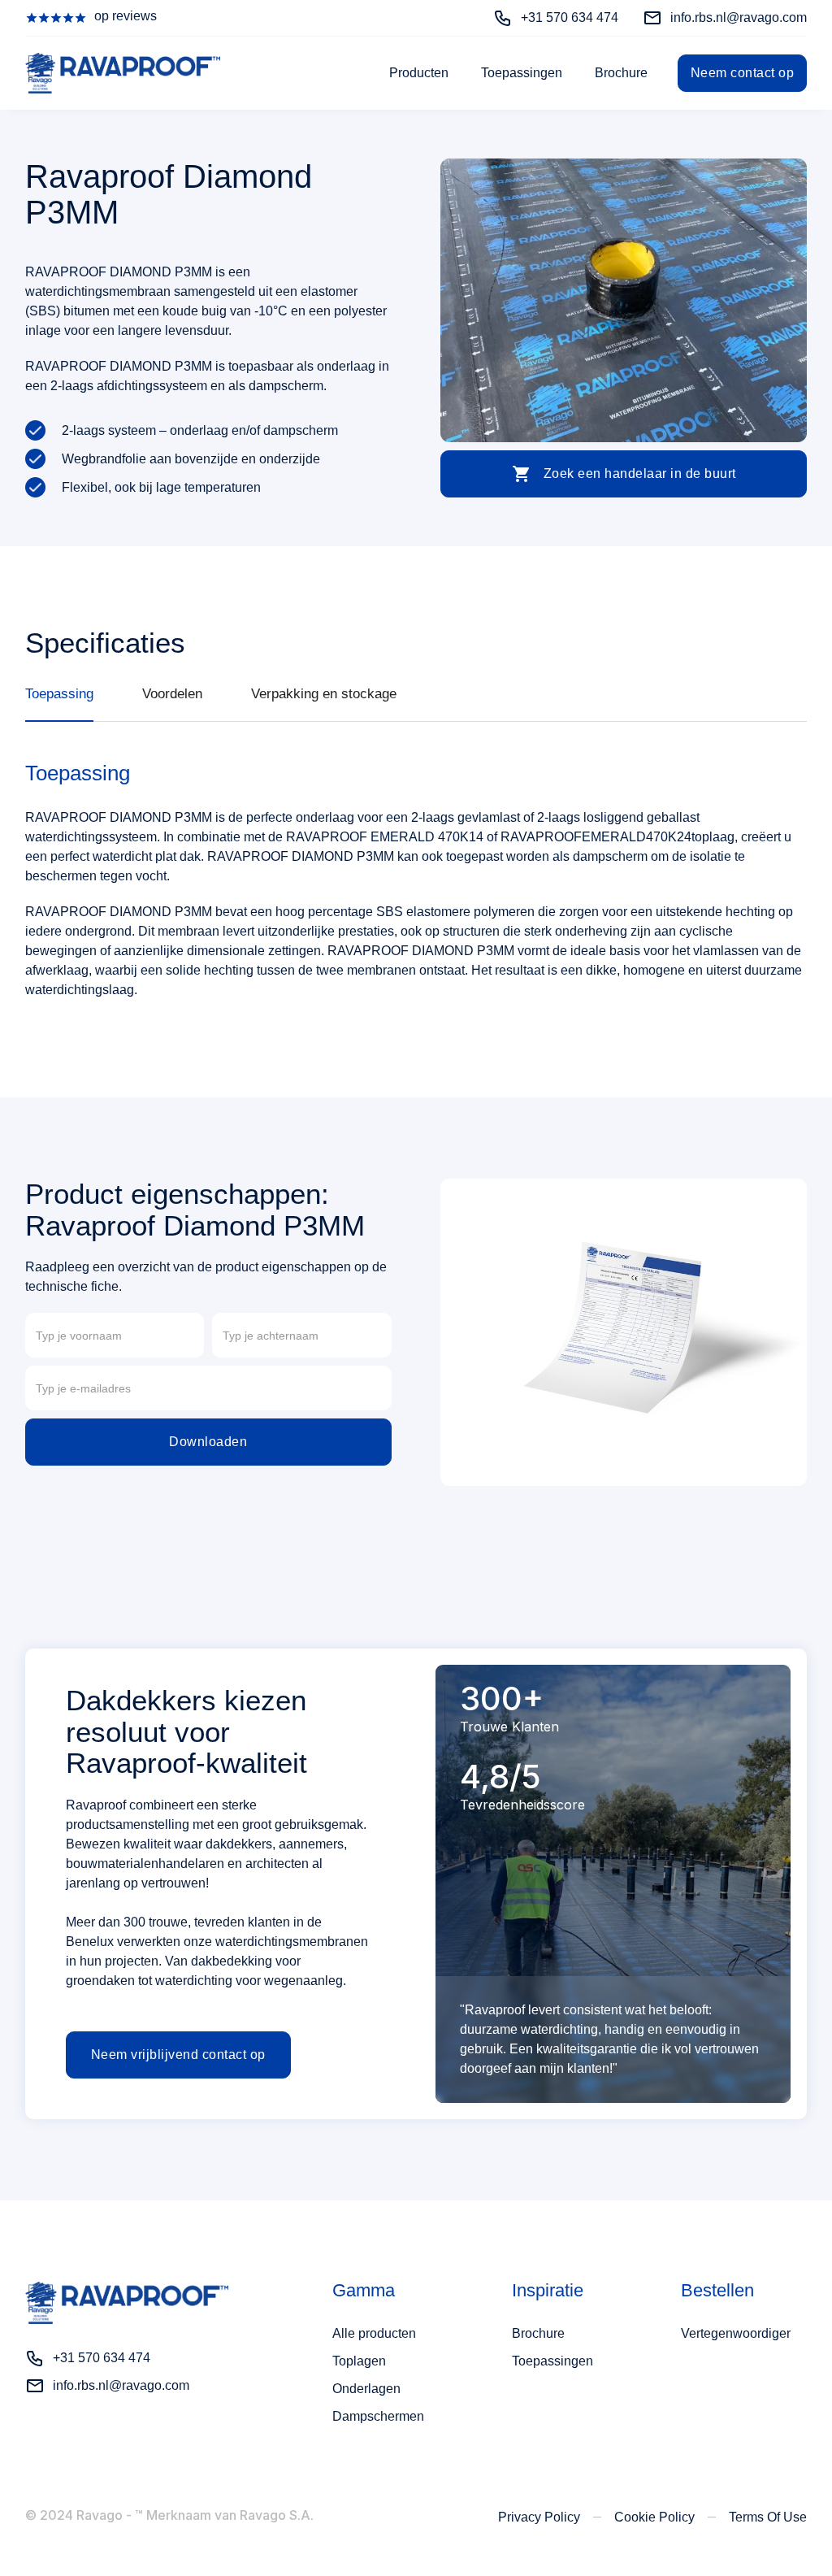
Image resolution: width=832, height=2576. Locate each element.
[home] (123, 73)
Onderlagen (366, 2389)
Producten (419, 73)
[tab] (59, 703)
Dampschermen (378, 2416)
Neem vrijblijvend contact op (178, 2055)
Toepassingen (522, 73)
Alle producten (374, 2333)
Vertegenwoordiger (736, 2333)
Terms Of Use (768, 2517)
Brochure (621, 73)
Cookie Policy (654, 2517)
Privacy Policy (539, 2517)
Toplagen (359, 2361)
